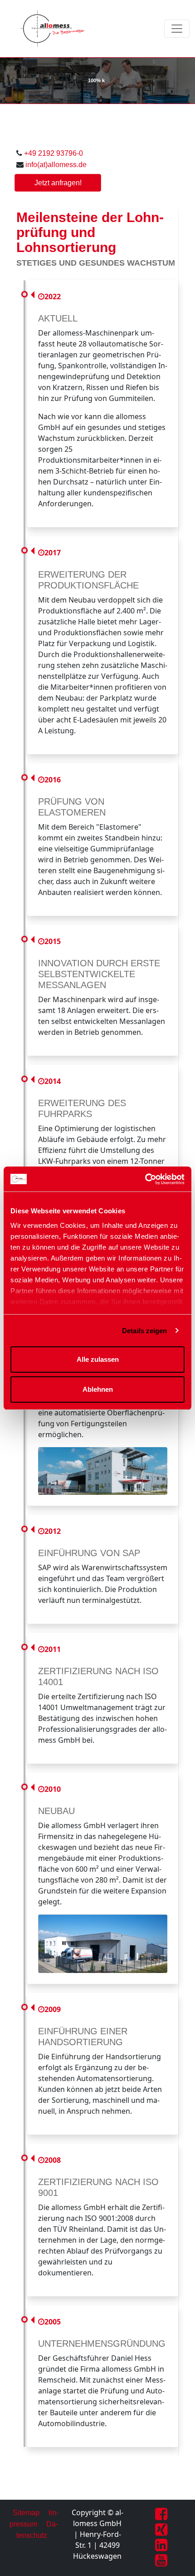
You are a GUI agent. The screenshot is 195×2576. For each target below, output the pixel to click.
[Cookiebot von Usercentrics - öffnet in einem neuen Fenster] (145, 1179)
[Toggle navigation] (177, 29)
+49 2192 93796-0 (54, 153)
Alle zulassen (98, 1359)
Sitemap (26, 2513)
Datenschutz (37, 2530)
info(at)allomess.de (56, 165)
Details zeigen (144, 1331)
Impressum (34, 2518)
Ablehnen (98, 1389)
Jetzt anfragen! (58, 183)
